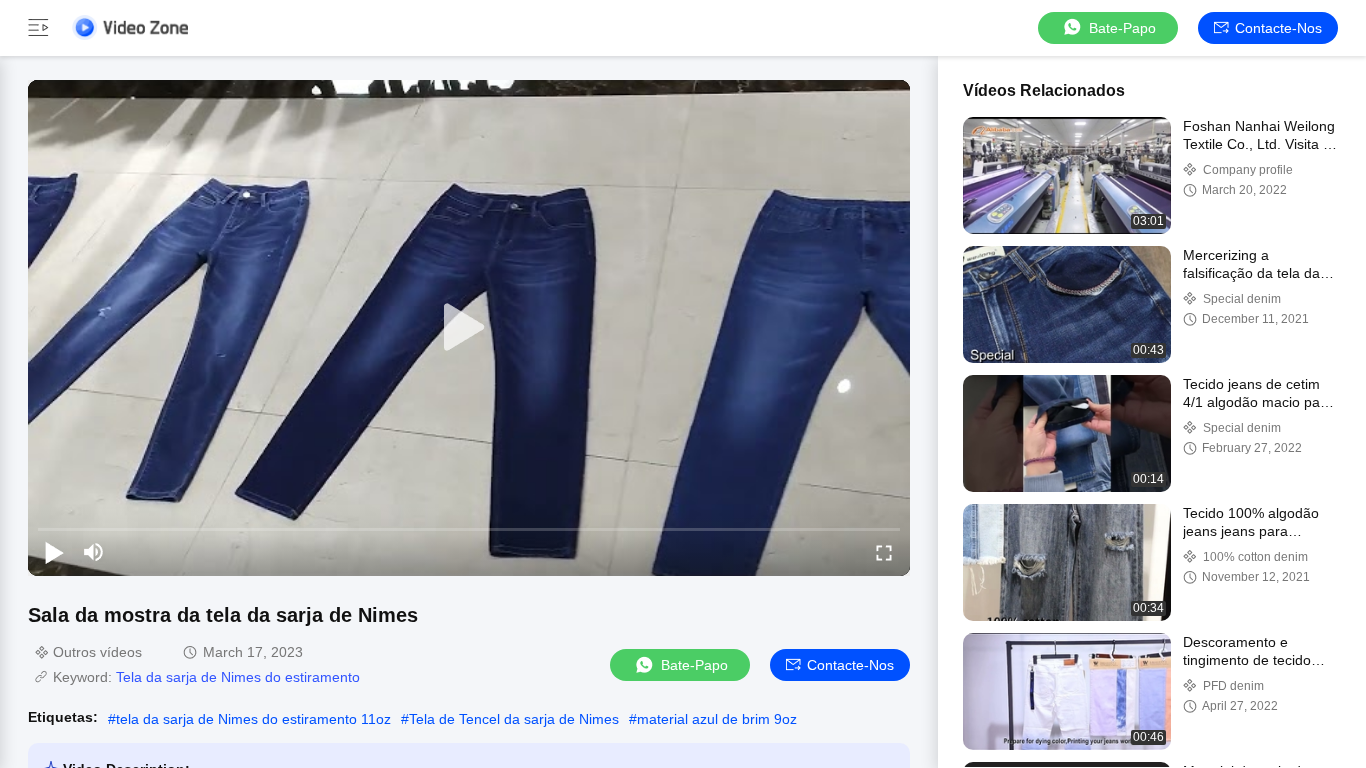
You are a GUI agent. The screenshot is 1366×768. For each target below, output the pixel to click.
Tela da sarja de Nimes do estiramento (238, 677)
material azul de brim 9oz (717, 719)
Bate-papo (1122, 28)
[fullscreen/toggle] (884, 552)
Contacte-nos (1278, 28)
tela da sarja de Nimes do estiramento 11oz (253, 719)
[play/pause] (54, 552)
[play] (469, 328)
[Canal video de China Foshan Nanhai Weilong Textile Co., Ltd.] (130, 27)
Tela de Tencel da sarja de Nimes (514, 719)
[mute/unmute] (94, 552)
